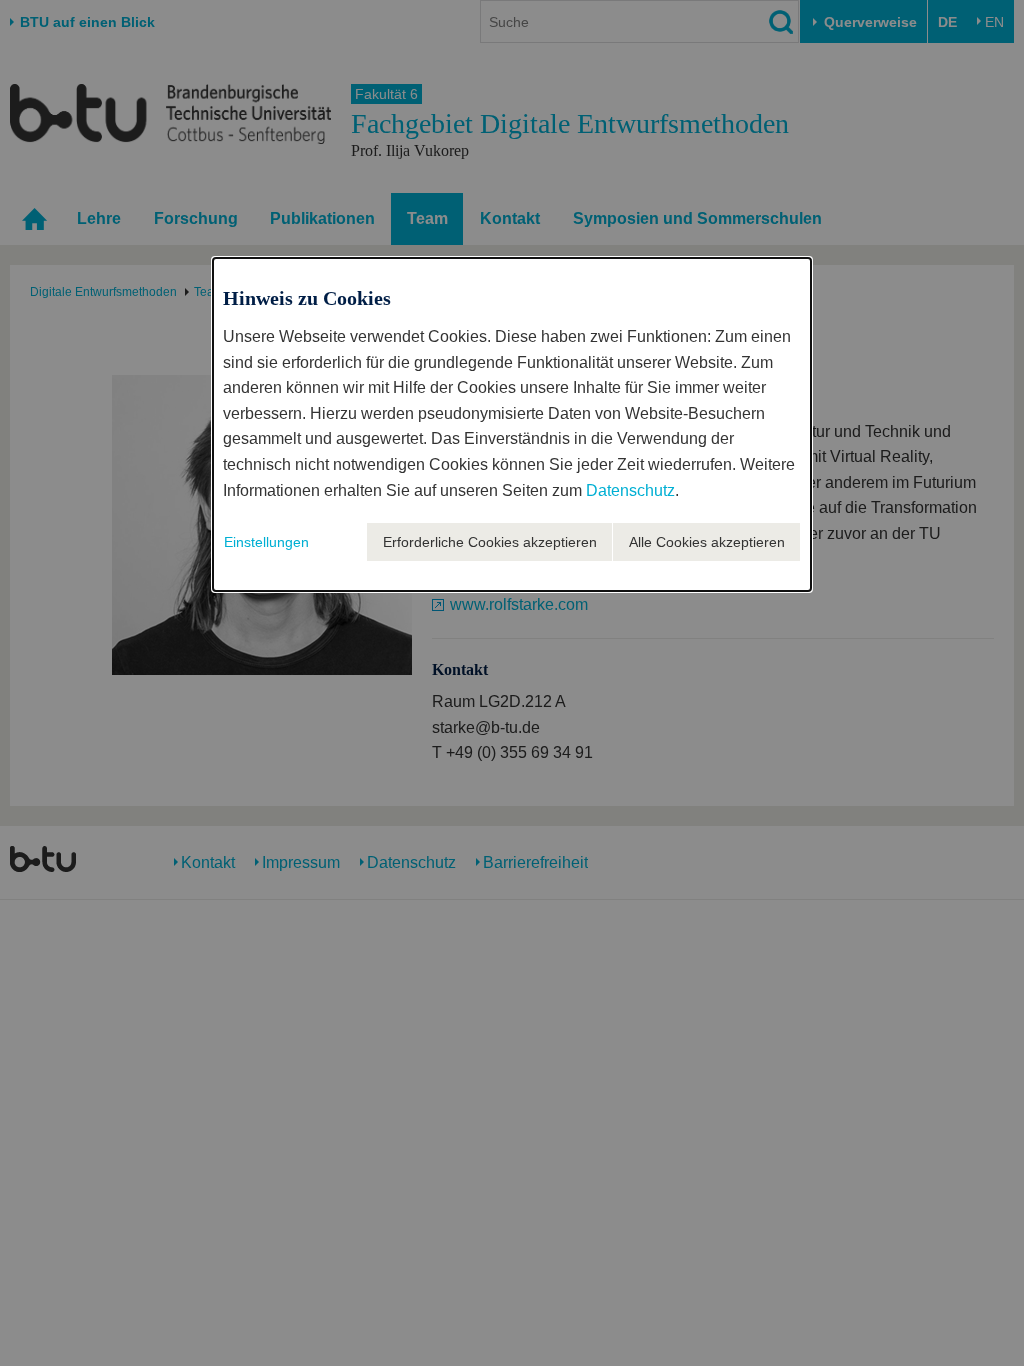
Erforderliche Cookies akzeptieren (490, 542)
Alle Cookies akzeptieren (707, 542)
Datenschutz (630, 490)
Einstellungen (266, 542)
